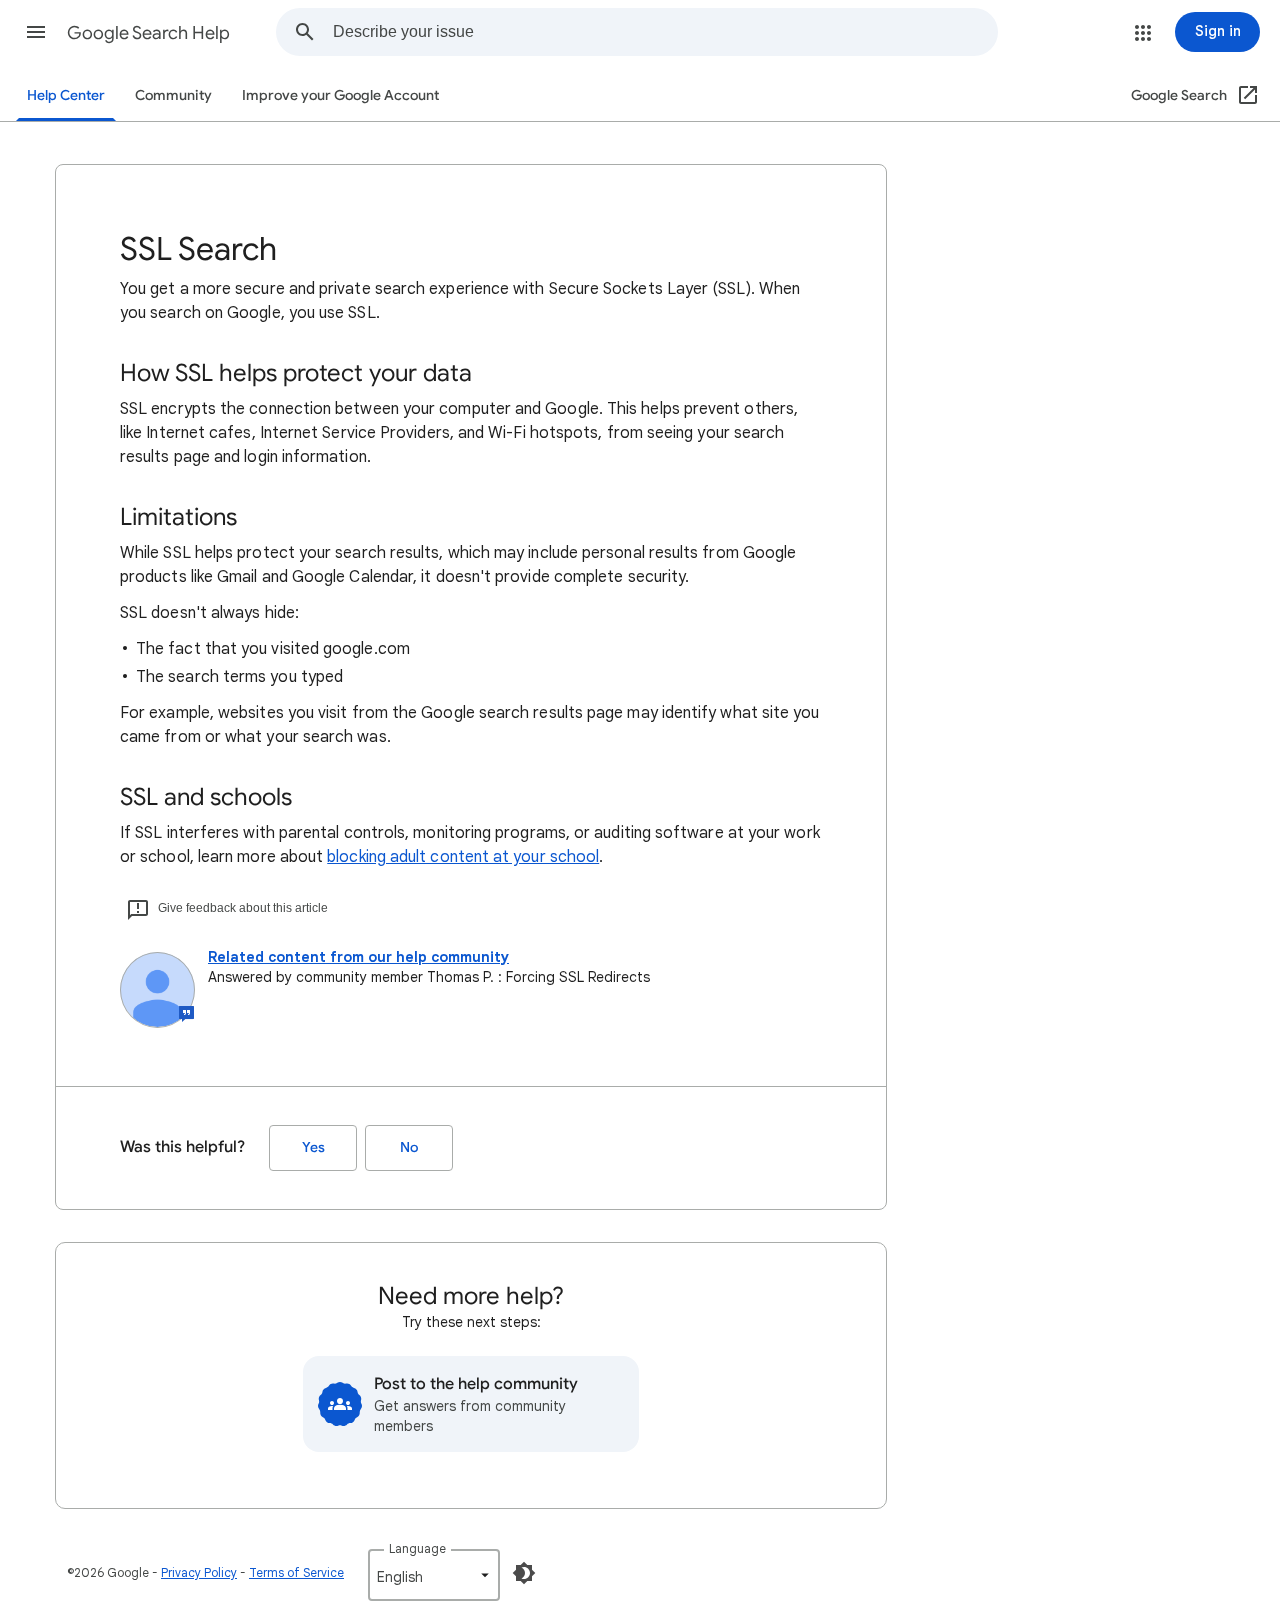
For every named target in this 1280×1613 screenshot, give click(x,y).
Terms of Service (296, 1572)
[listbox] (434, 1575)
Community (173, 95)
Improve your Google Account (340, 95)
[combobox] (665, 32)
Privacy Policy (199, 1572)
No (409, 1147)
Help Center (66, 95)
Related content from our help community (358, 957)
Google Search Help (148, 33)
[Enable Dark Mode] (524, 1573)
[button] (36, 32)
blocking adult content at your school (463, 857)
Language (417, 1548)
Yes (313, 1147)
